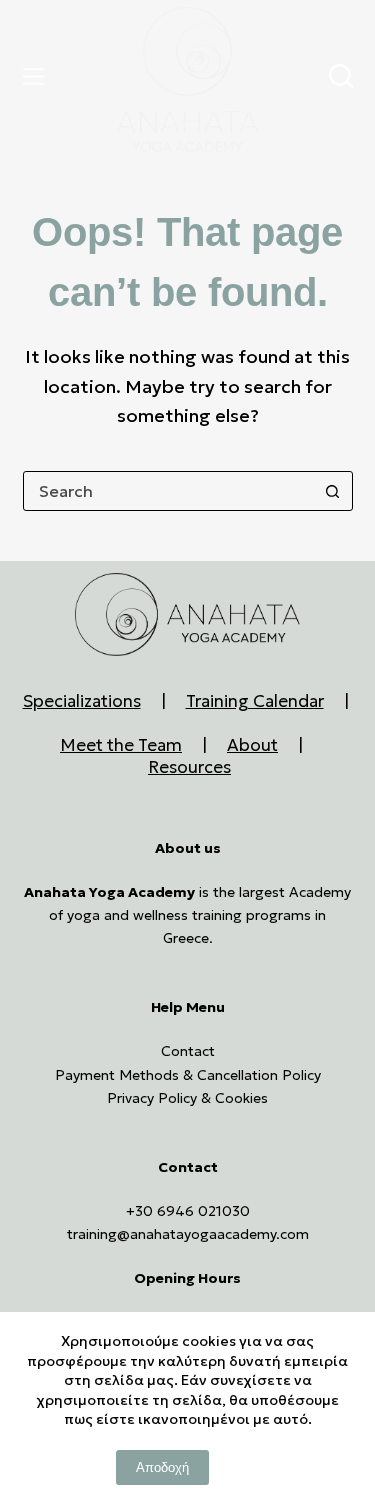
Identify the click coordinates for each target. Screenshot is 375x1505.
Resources (189, 767)
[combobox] (169, 491)
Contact (188, 1051)
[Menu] (38, 76)
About (252, 745)
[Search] (341, 76)
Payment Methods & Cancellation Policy (188, 1075)
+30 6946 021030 (188, 1211)
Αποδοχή (162, 1467)
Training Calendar (255, 701)
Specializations (82, 701)
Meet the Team (121, 745)
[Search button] (333, 491)
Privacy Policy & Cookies (187, 1098)
